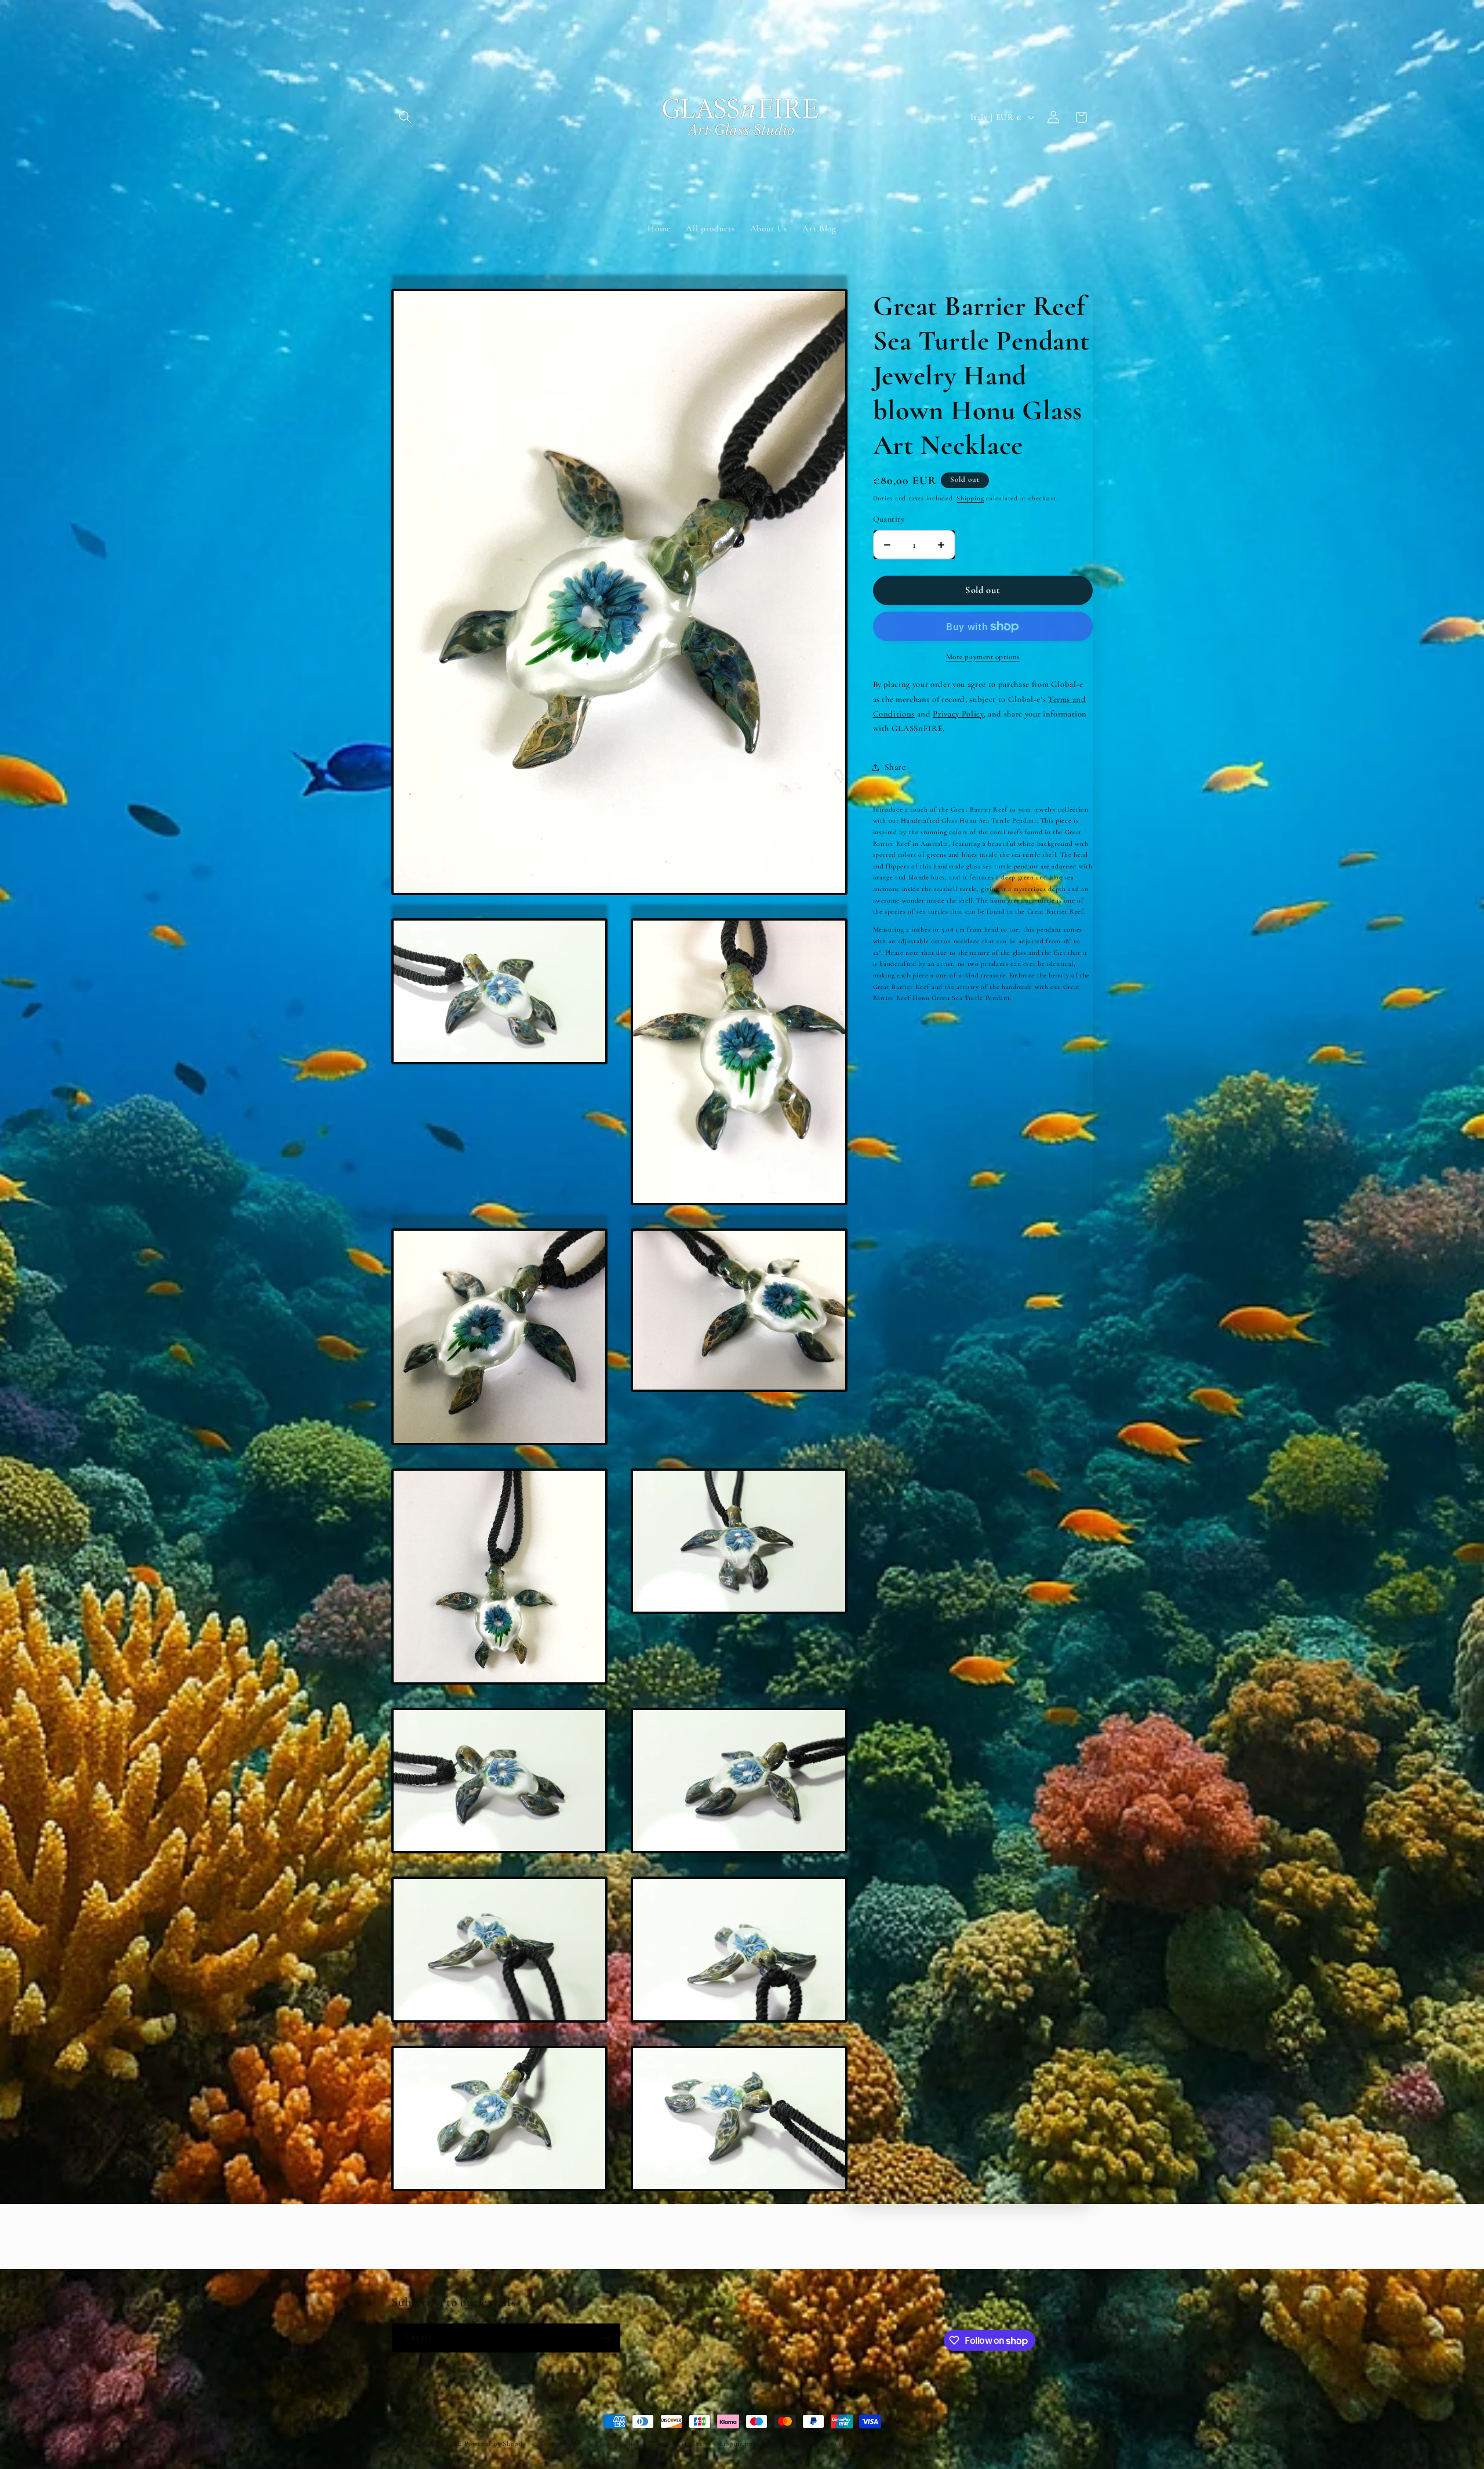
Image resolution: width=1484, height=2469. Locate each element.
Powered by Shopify (496, 2443)
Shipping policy (740, 2443)
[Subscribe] (606, 2339)
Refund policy (561, 2443)
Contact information (809, 2443)
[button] (405, 117)
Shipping (970, 498)
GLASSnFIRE (440, 2443)
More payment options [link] (983, 657)
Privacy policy (617, 2443)
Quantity (889, 519)
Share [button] (895, 767)
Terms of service (677, 2443)
